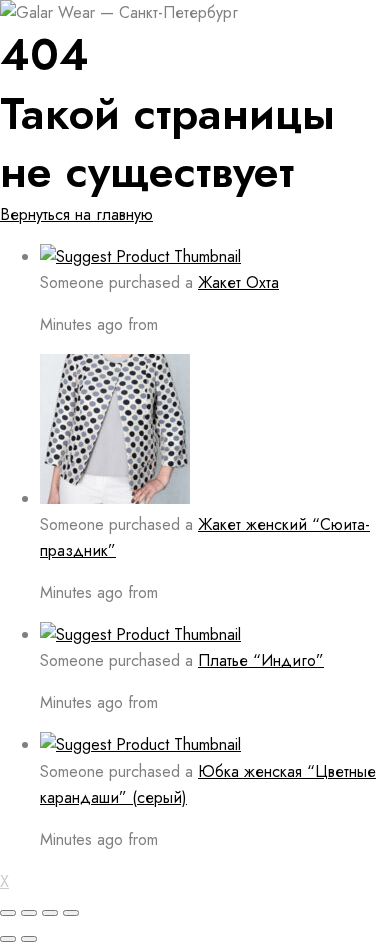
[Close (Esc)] (8, 913)
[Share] (29, 913)
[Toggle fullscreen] (50, 913)
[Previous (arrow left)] (8, 939)
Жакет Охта (238, 282)
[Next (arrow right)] (29, 939)
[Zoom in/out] (71, 913)
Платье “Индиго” (261, 660)
